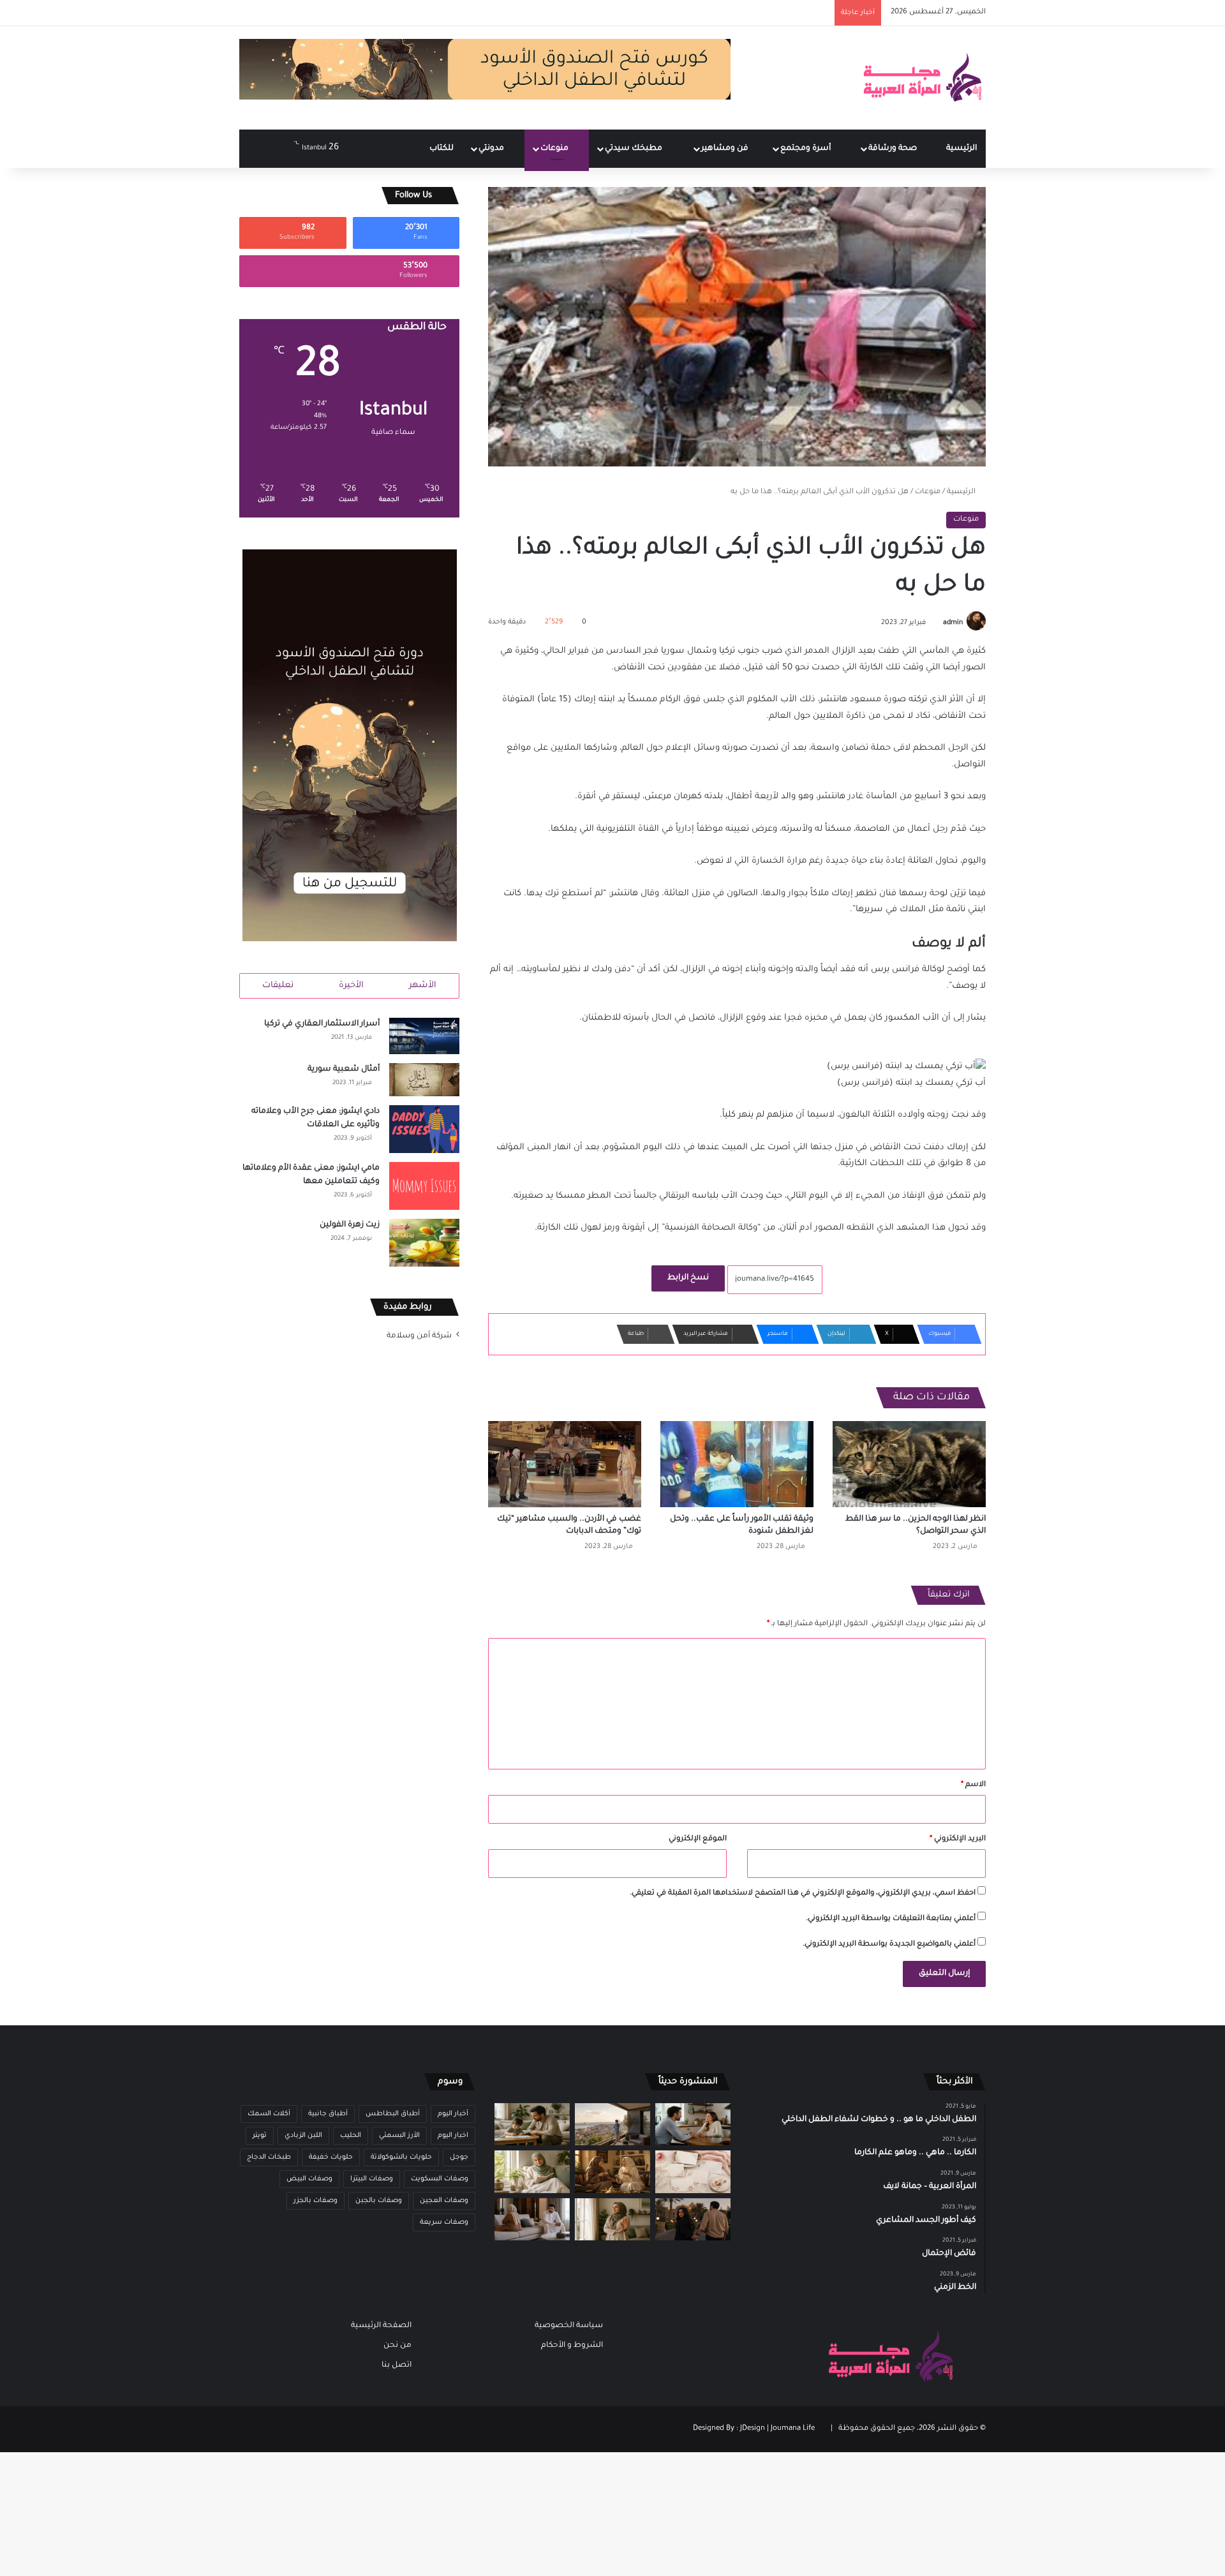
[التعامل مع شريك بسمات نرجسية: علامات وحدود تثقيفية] (612, 2220)
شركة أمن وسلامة (419, 1336)
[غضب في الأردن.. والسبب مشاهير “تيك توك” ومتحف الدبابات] (565, 1464)
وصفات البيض (309, 2179)
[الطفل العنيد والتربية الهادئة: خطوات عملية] (532, 2125)
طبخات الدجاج (269, 2157)
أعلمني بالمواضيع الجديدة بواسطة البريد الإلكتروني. (889, 1945)
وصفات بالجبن (379, 2201)
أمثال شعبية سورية (344, 1069)
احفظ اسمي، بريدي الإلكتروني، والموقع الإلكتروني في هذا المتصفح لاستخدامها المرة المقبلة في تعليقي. (803, 1894)
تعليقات (278, 986)
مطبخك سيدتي (635, 149)
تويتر (260, 2136)
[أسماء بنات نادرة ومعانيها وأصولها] (693, 2172)
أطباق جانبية (328, 2114)
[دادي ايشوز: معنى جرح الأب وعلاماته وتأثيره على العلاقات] (424, 1129)
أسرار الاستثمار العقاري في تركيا (322, 1024)
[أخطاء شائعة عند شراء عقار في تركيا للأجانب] (612, 2125)
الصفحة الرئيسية (381, 2326)
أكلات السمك (269, 2114)
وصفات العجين (444, 2201)
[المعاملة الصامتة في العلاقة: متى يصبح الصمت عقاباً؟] (532, 2220)
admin (953, 623)
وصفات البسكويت (440, 2179)
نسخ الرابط (688, 1278)
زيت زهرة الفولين (350, 1225)
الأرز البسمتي (399, 2136)
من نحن (397, 2346)
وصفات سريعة (444, 2222)
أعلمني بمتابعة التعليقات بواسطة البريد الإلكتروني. (891, 1919)
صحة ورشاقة (894, 149)
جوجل (459, 2157)
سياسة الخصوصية (569, 2326)
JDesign (753, 2429)
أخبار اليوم (453, 2114)
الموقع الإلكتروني (698, 1839)
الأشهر (423, 986)
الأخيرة (351, 986)
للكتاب (442, 149)
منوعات (555, 149)
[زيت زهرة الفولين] (424, 1243)
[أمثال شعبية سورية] (424, 1080)
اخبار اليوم (453, 2136)
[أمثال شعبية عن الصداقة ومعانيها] (612, 2172)
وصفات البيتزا (372, 2179)
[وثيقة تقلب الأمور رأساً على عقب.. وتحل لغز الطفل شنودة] (737, 1464)
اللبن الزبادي (303, 2136)
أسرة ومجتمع (806, 149)
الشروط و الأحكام (572, 2346)
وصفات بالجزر (316, 2201)
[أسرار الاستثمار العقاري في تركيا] (424, 1036)
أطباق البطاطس (393, 2114)
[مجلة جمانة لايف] (922, 78)
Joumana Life (793, 2429)
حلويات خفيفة (331, 2157)
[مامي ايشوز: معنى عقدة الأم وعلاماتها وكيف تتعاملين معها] (424, 1186)
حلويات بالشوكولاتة (401, 2157)
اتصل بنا (397, 2365)
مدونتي (492, 149)
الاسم (973, 1785)
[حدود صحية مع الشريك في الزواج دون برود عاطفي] (693, 2125)
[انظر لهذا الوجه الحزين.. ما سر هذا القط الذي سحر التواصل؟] (909, 1464)
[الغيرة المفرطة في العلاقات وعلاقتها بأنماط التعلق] (693, 2220)
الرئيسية (961, 149)
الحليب (351, 2136)
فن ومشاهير (726, 149)
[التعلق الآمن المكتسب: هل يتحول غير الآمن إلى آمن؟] (532, 2172)
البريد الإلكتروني (958, 1839)
